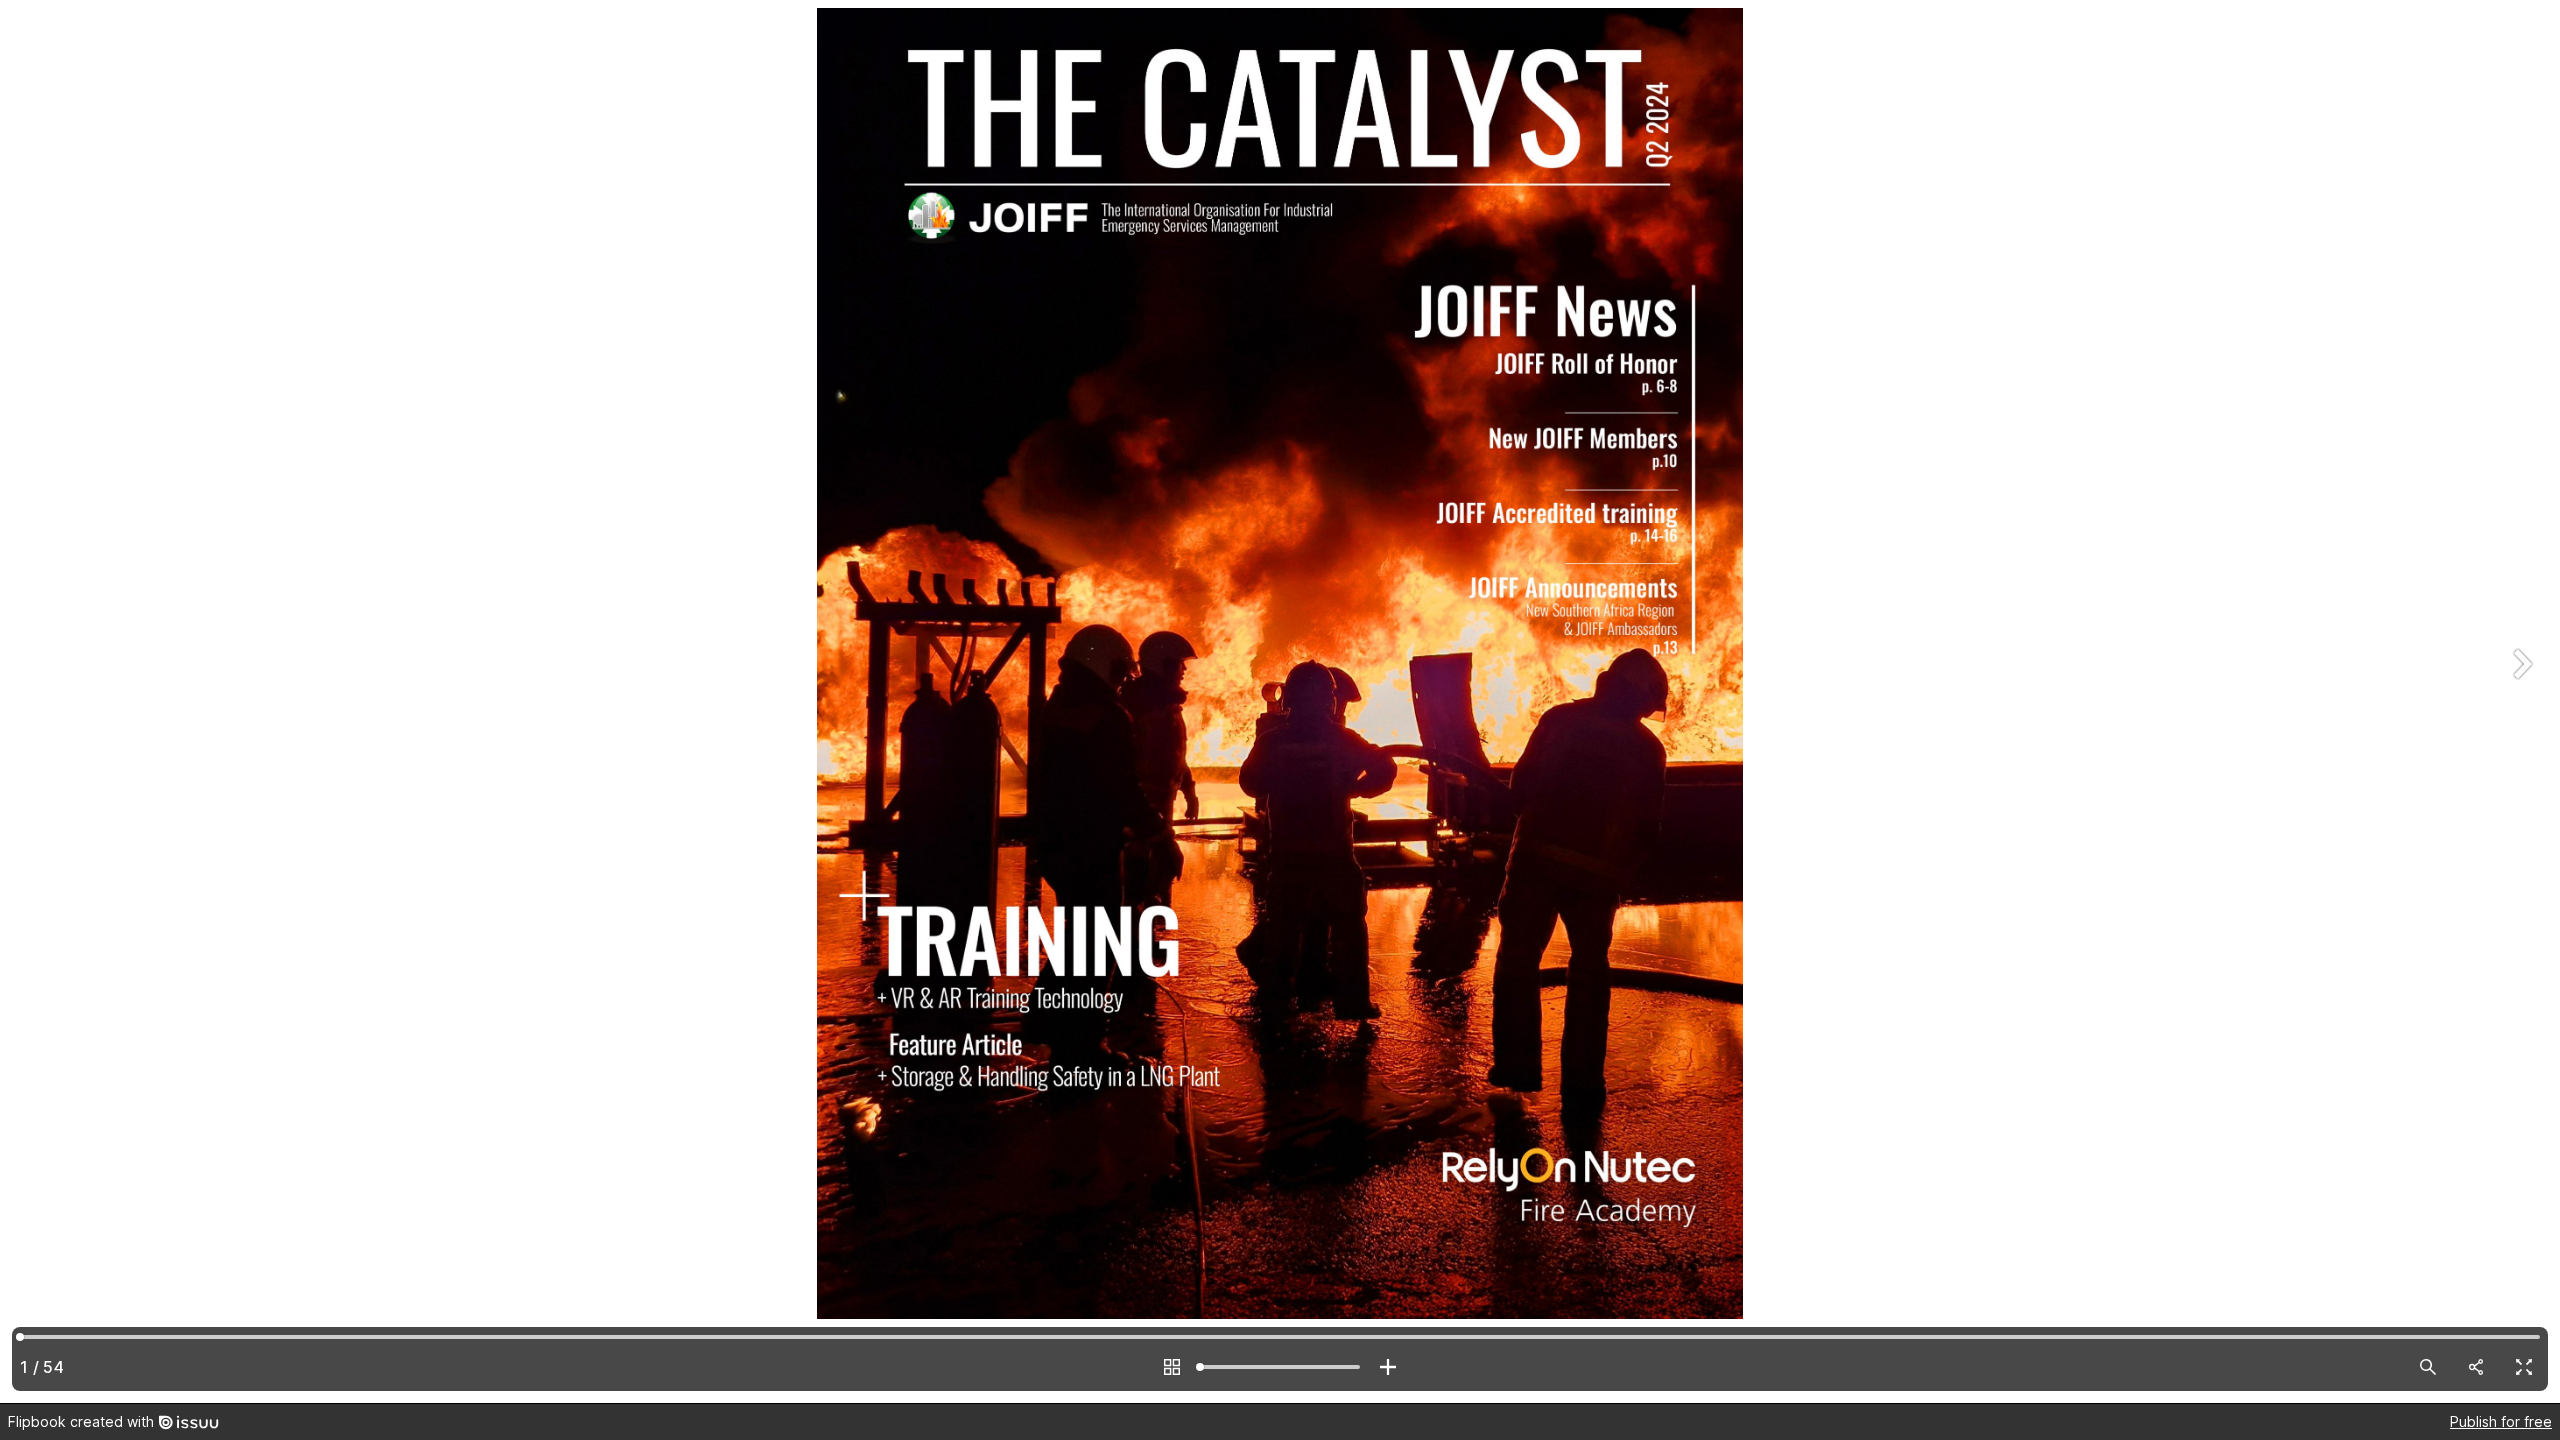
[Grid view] (1172, 1367)
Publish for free (2501, 1421)
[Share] (2476, 1367)
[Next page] (2520, 701)
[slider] (1280, 1367)
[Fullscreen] (2524, 1367)
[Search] (2428, 1367)
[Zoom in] (1388, 1367)
